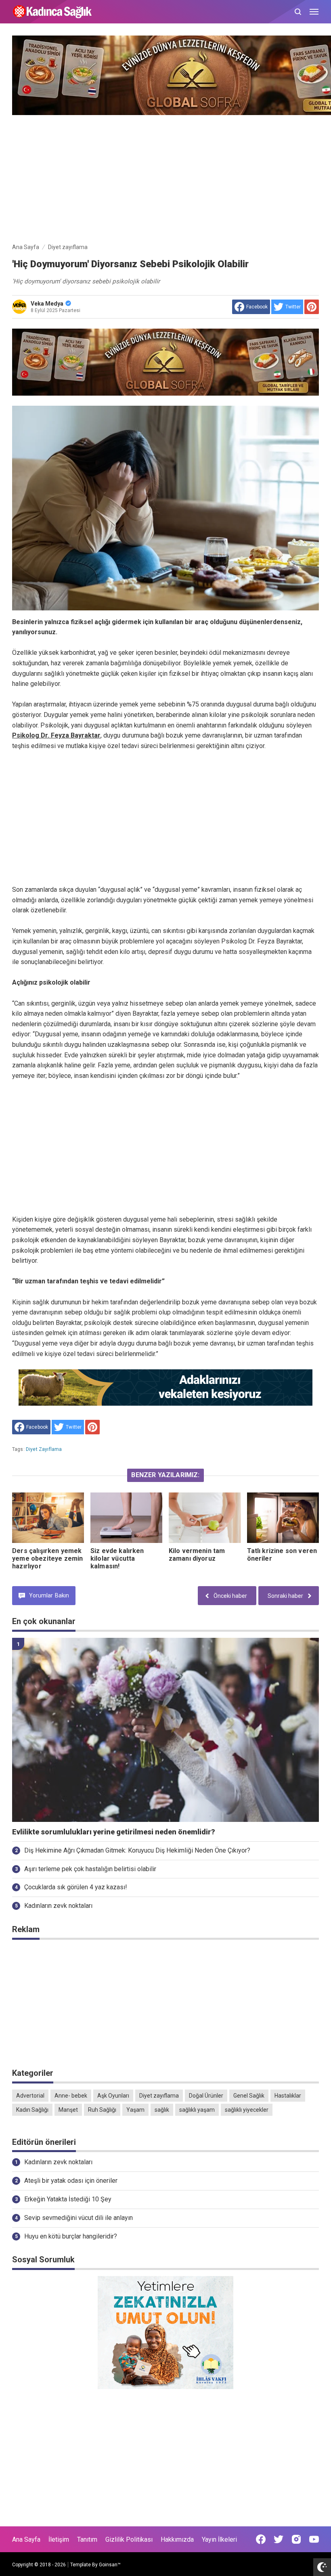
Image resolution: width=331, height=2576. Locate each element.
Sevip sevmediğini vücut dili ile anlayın (79, 2218)
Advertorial (30, 2096)
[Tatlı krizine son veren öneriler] (283, 1518)
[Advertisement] (165, 177)
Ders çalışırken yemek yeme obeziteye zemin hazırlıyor (47, 1558)
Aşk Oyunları (113, 2096)
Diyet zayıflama (44, 1449)
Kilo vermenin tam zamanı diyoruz (197, 1555)
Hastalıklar (288, 2096)
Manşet (68, 2110)
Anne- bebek (71, 2096)
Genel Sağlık (249, 2096)
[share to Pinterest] (312, 307)
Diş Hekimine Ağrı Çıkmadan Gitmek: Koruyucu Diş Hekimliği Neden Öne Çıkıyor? (137, 1850)
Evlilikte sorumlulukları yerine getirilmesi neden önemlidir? (114, 1832)
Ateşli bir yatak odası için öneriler (71, 2181)
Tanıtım (87, 2539)
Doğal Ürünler (206, 2096)
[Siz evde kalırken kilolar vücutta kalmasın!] (126, 1518)
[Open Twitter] (279, 2539)
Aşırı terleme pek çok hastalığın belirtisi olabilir (90, 1869)
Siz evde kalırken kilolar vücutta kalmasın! (117, 1558)
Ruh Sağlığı (102, 2110)
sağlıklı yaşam (197, 2110)
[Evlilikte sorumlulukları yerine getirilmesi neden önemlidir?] (165, 1730)
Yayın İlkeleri (219, 2539)
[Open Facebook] (261, 2539)
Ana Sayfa (26, 2539)
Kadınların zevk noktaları (58, 1906)
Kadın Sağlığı (32, 2110)
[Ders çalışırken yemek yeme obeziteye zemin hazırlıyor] (48, 1518)
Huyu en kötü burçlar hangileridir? (71, 2236)
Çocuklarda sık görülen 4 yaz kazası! (76, 1887)
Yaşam (135, 2110)
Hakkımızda (177, 2539)
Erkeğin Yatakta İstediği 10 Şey (68, 2199)
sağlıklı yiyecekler (247, 2110)
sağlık (162, 2110)
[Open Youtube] (314, 2539)
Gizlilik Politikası (129, 2539)
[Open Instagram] (296, 2539)
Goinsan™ (110, 2565)
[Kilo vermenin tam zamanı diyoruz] (205, 1518)
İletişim (59, 2539)
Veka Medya (47, 304)
